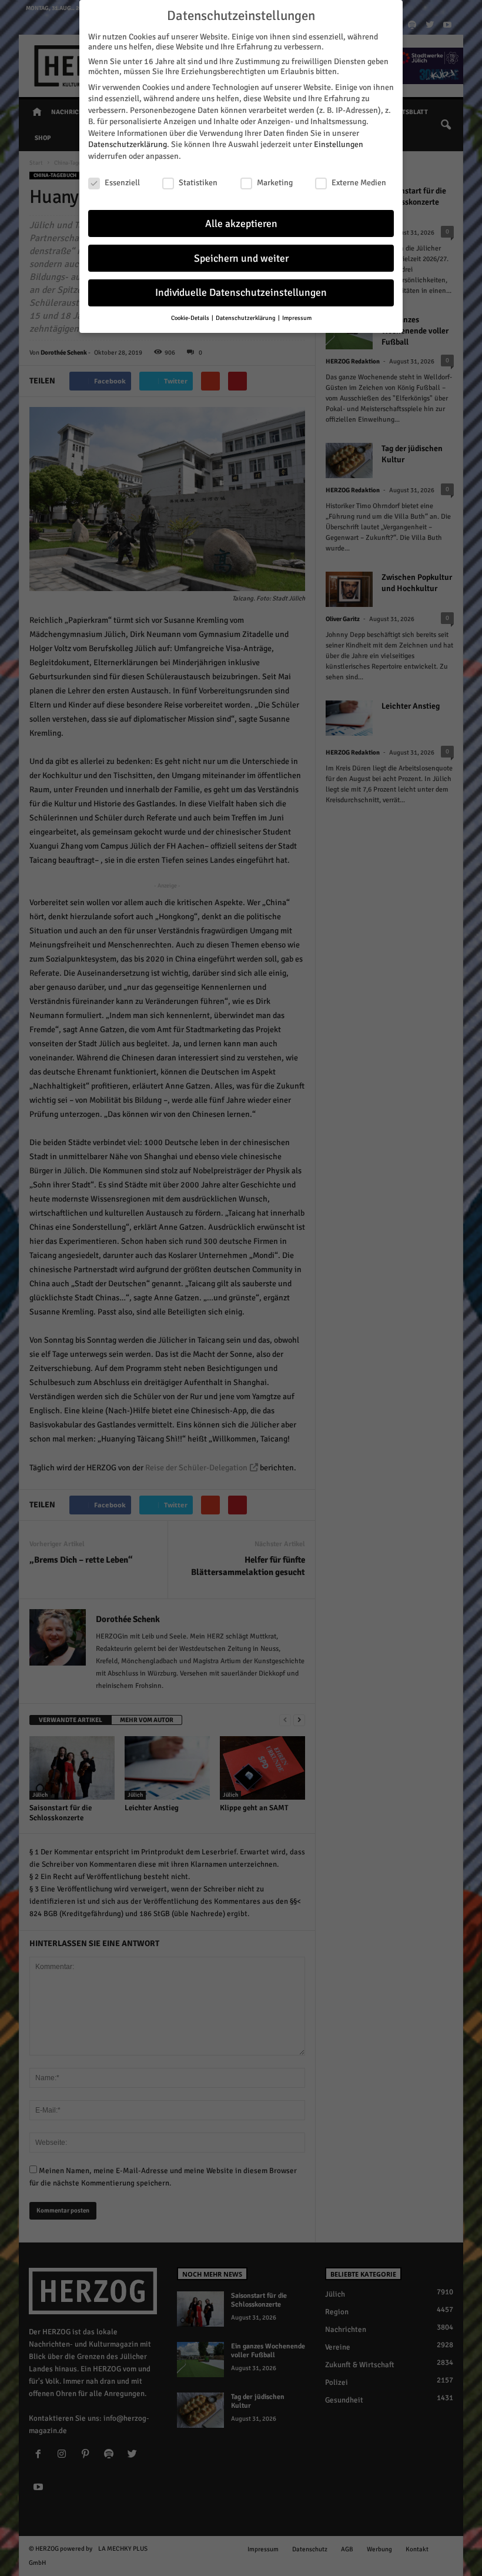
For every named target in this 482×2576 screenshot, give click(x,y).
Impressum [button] (297, 318)
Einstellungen (339, 144)
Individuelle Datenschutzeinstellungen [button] (241, 293)
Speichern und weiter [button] (241, 258)
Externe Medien (359, 183)
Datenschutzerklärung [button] (246, 318)
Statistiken (198, 183)
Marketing (275, 183)
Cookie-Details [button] (191, 318)
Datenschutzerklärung (128, 144)
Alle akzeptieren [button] (241, 224)
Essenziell (122, 183)
